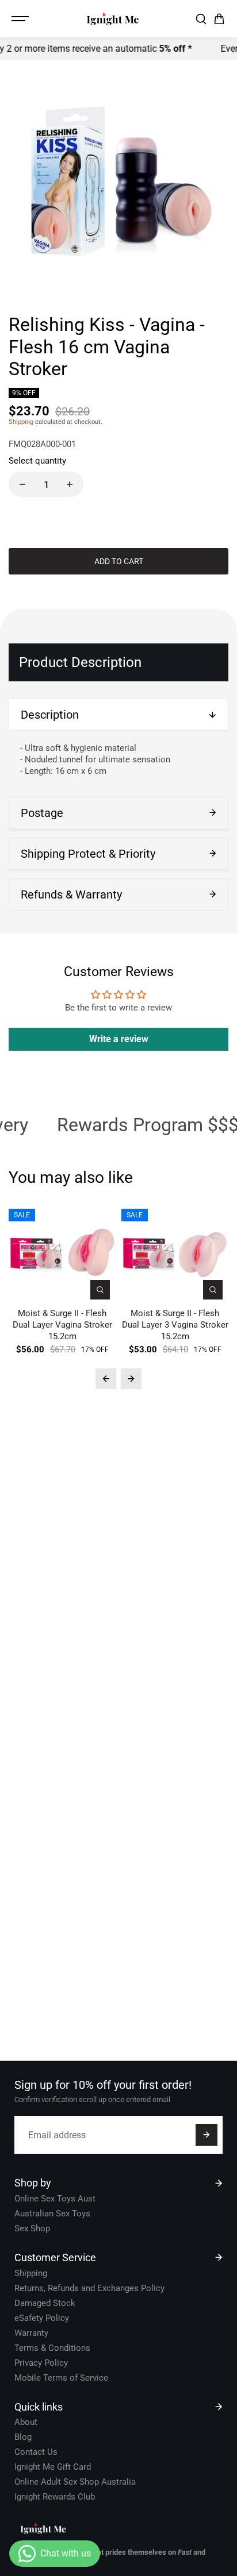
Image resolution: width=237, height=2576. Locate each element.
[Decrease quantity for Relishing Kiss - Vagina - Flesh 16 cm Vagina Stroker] (22, 484)
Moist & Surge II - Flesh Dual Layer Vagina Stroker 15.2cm (62, 1325)
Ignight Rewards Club (55, 2497)
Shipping (21, 422)
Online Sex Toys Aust (55, 2199)
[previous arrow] (106, 1379)
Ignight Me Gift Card (53, 2467)
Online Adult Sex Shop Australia (75, 2482)
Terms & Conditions (52, 2348)
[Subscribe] (207, 2135)
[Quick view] (100, 1290)
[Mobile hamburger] (21, 19)
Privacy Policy (41, 2363)
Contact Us (36, 2452)
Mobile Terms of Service (61, 2378)
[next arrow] (131, 1379)
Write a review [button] (119, 1039)
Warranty (31, 2333)
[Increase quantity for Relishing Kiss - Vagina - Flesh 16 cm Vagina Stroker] (70, 484)
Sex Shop (32, 2228)
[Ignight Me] (113, 19)
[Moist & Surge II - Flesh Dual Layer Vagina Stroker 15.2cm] (62, 1252)
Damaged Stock (45, 2303)
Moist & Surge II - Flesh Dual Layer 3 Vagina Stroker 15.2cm (175, 1325)
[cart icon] (219, 19)
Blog (23, 2437)
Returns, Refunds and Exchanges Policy (89, 2288)
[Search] (201, 19)
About (26, 2422)
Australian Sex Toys (52, 2213)
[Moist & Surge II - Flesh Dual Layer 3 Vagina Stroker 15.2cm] (175, 1252)
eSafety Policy (42, 2318)
